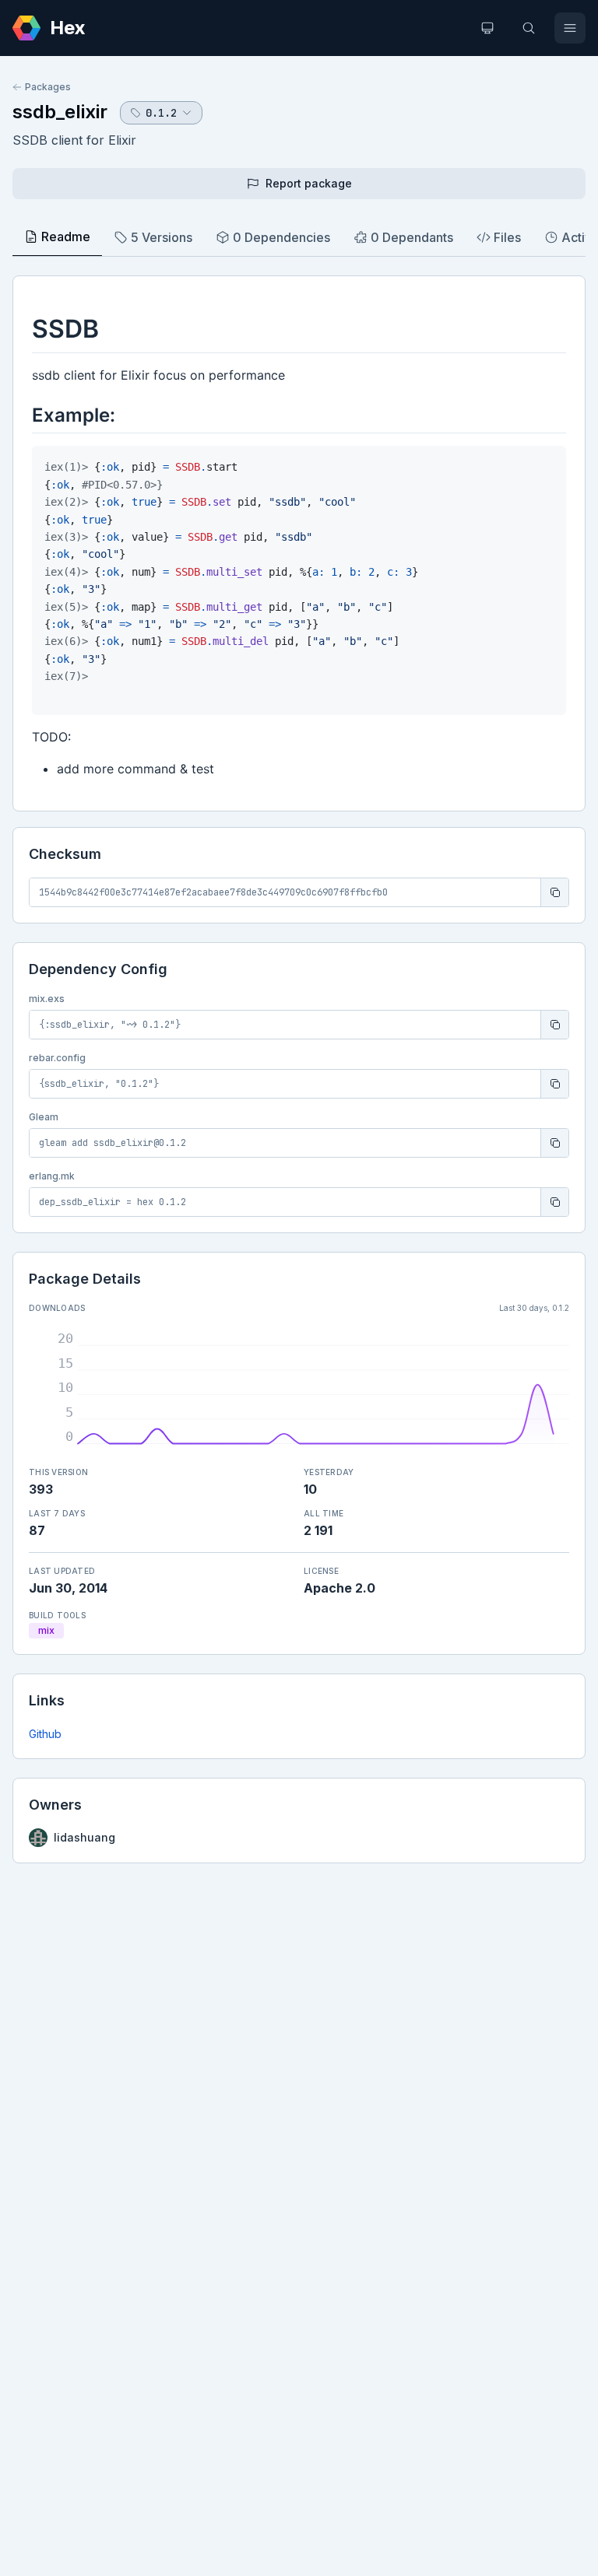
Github (45, 1734)
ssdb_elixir (60, 112)
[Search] (529, 28)
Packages (48, 87)
